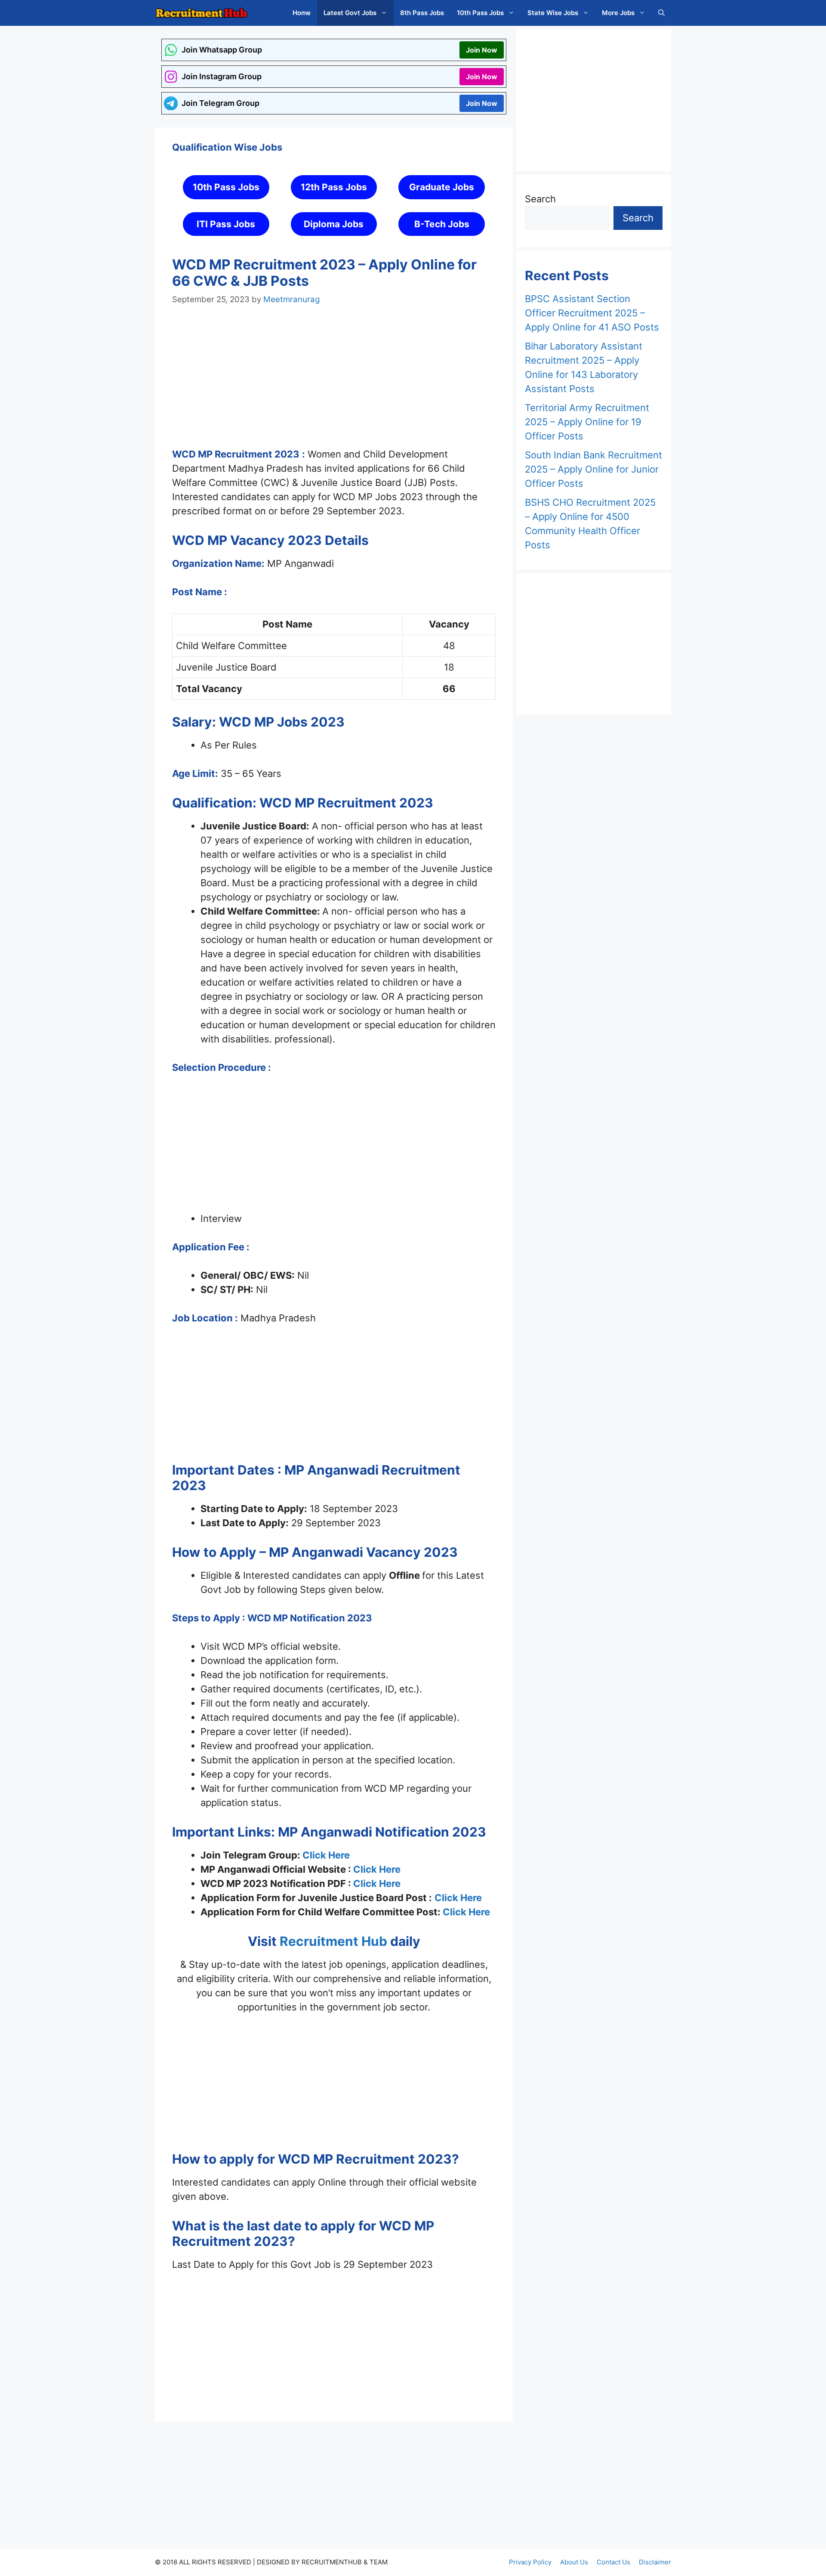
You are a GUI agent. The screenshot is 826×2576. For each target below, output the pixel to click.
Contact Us (613, 2562)
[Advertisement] (334, 385)
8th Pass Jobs (422, 13)
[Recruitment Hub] (201, 13)
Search (540, 199)
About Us (574, 2562)
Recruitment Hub (332, 1941)
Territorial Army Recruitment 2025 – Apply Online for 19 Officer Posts (587, 422)
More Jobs (618, 13)
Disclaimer (655, 2562)
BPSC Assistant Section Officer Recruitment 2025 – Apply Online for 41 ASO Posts (592, 313)
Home (302, 13)
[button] (661, 13)
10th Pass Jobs (480, 13)
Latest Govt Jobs (350, 13)
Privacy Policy (530, 2562)
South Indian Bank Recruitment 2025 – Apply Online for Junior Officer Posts (593, 469)
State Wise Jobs (553, 13)
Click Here (326, 1855)
